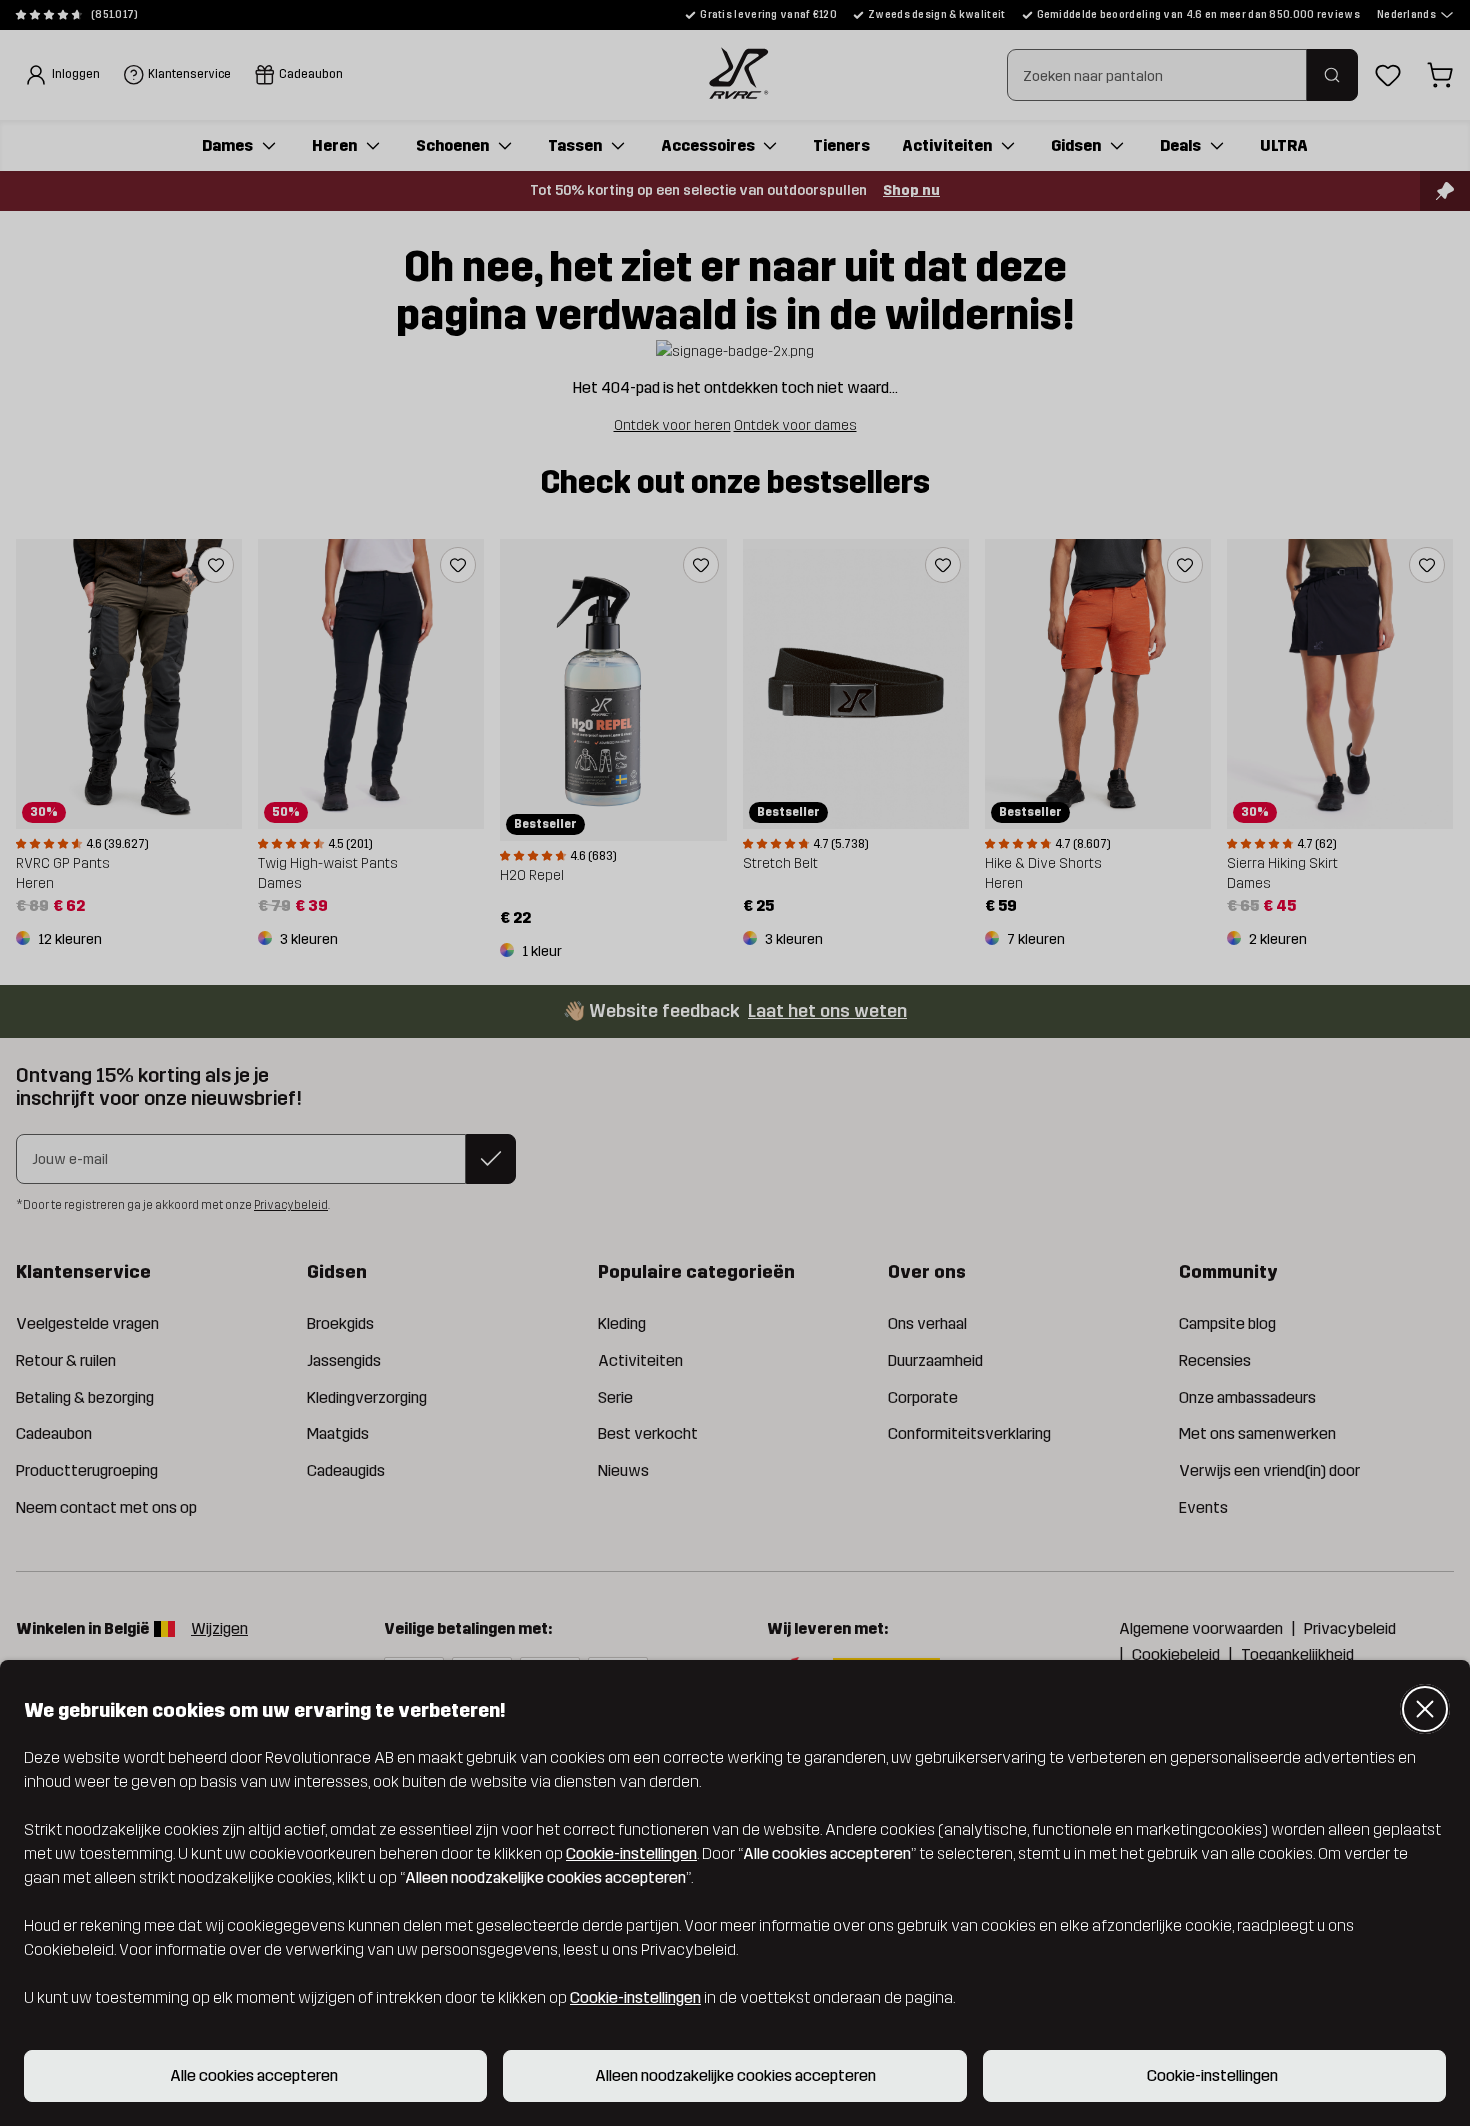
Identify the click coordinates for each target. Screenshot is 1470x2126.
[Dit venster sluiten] (1425, 1709)
